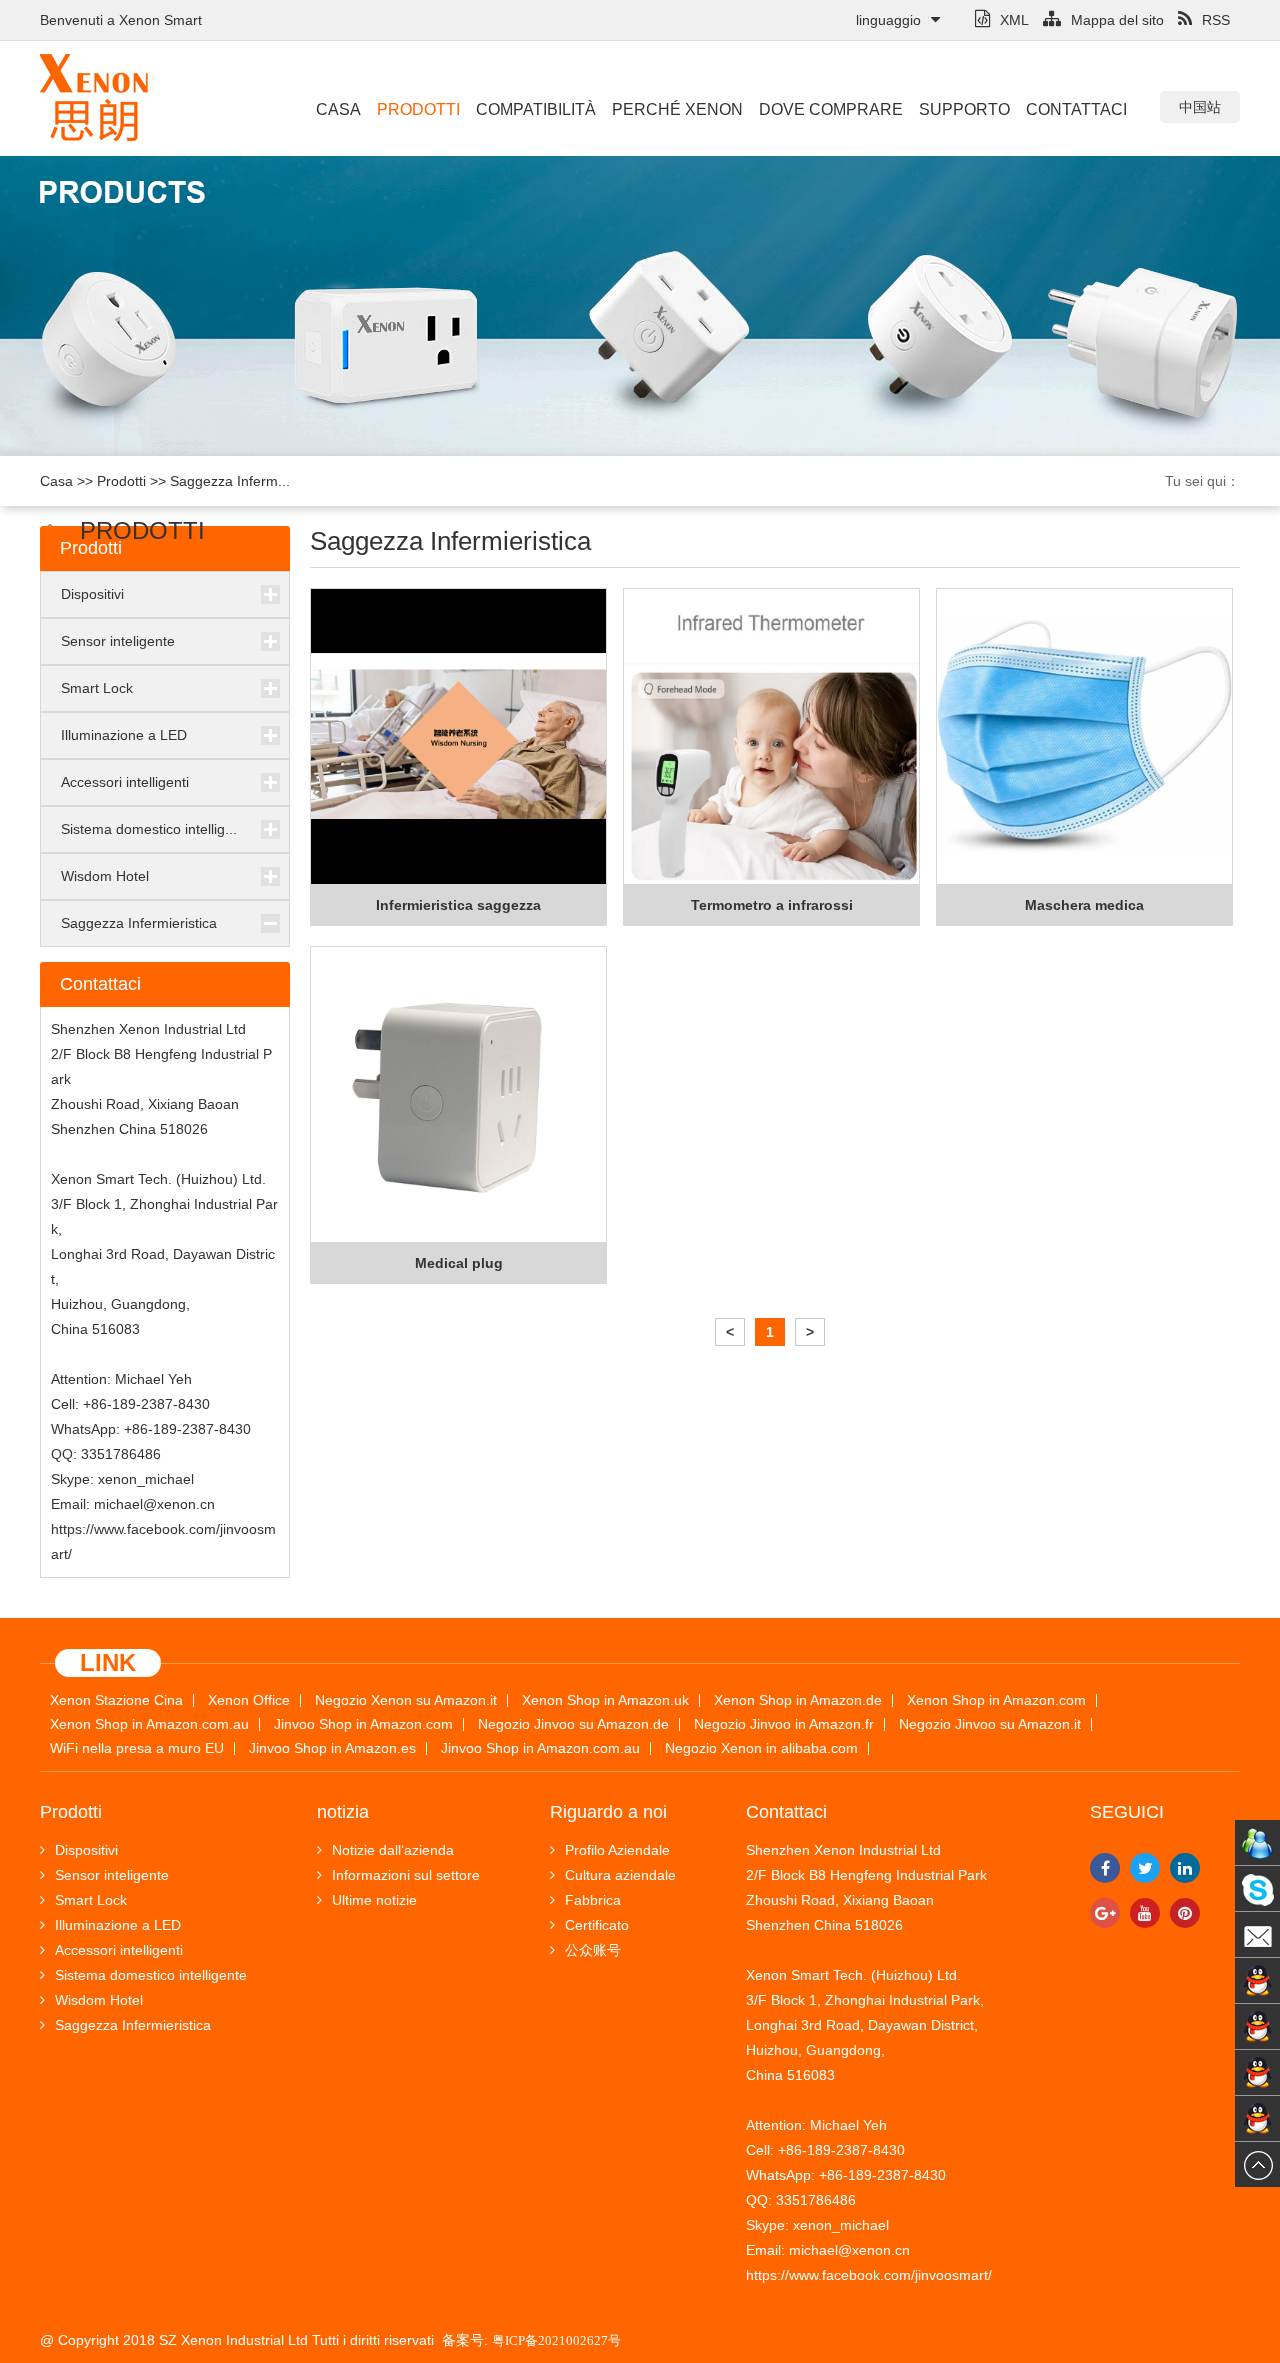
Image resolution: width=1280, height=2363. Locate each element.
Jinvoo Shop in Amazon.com (363, 1724)
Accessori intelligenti (125, 782)
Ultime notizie (374, 1900)
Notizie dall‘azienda (393, 1850)
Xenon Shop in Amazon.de (798, 1700)
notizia (343, 1812)
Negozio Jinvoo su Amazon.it (990, 1724)
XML (1014, 20)
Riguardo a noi (608, 1812)
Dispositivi (92, 594)
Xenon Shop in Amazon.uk (605, 1700)
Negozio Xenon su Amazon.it (406, 1700)
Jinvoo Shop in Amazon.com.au (540, 1748)
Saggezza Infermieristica (139, 923)
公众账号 (593, 1950)
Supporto (964, 109)
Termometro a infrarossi (772, 905)
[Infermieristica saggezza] (458, 737)
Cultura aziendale (620, 1875)
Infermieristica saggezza (458, 905)
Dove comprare (831, 109)
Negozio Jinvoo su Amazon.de (573, 1724)
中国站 (1200, 107)
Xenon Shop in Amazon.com (996, 1700)
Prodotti (418, 109)
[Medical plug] (458, 1095)
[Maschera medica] (1084, 737)
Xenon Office (249, 1700)
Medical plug (459, 1263)
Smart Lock (97, 688)
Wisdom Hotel (105, 876)
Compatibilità (536, 109)
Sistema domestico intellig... (149, 829)
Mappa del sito (1117, 20)
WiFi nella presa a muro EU (137, 1748)
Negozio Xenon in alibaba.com (761, 1748)
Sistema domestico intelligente (151, 1975)
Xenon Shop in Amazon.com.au (149, 1724)
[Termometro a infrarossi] (771, 737)
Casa (338, 109)
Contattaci (1076, 109)
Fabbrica (593, 1900)
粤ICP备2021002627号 (556, 2340)
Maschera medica (1084, 905)
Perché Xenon (677, 109)
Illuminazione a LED (124, 735)
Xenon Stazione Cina (116, 1700)
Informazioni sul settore (406, 1875)
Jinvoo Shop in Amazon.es (332, 1748)
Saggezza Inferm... (230, 481)
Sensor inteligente (118, 641)
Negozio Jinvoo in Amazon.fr (784, 1724)
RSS (1216, 20)
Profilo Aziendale (617, 1850)
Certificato (597, 1925)
